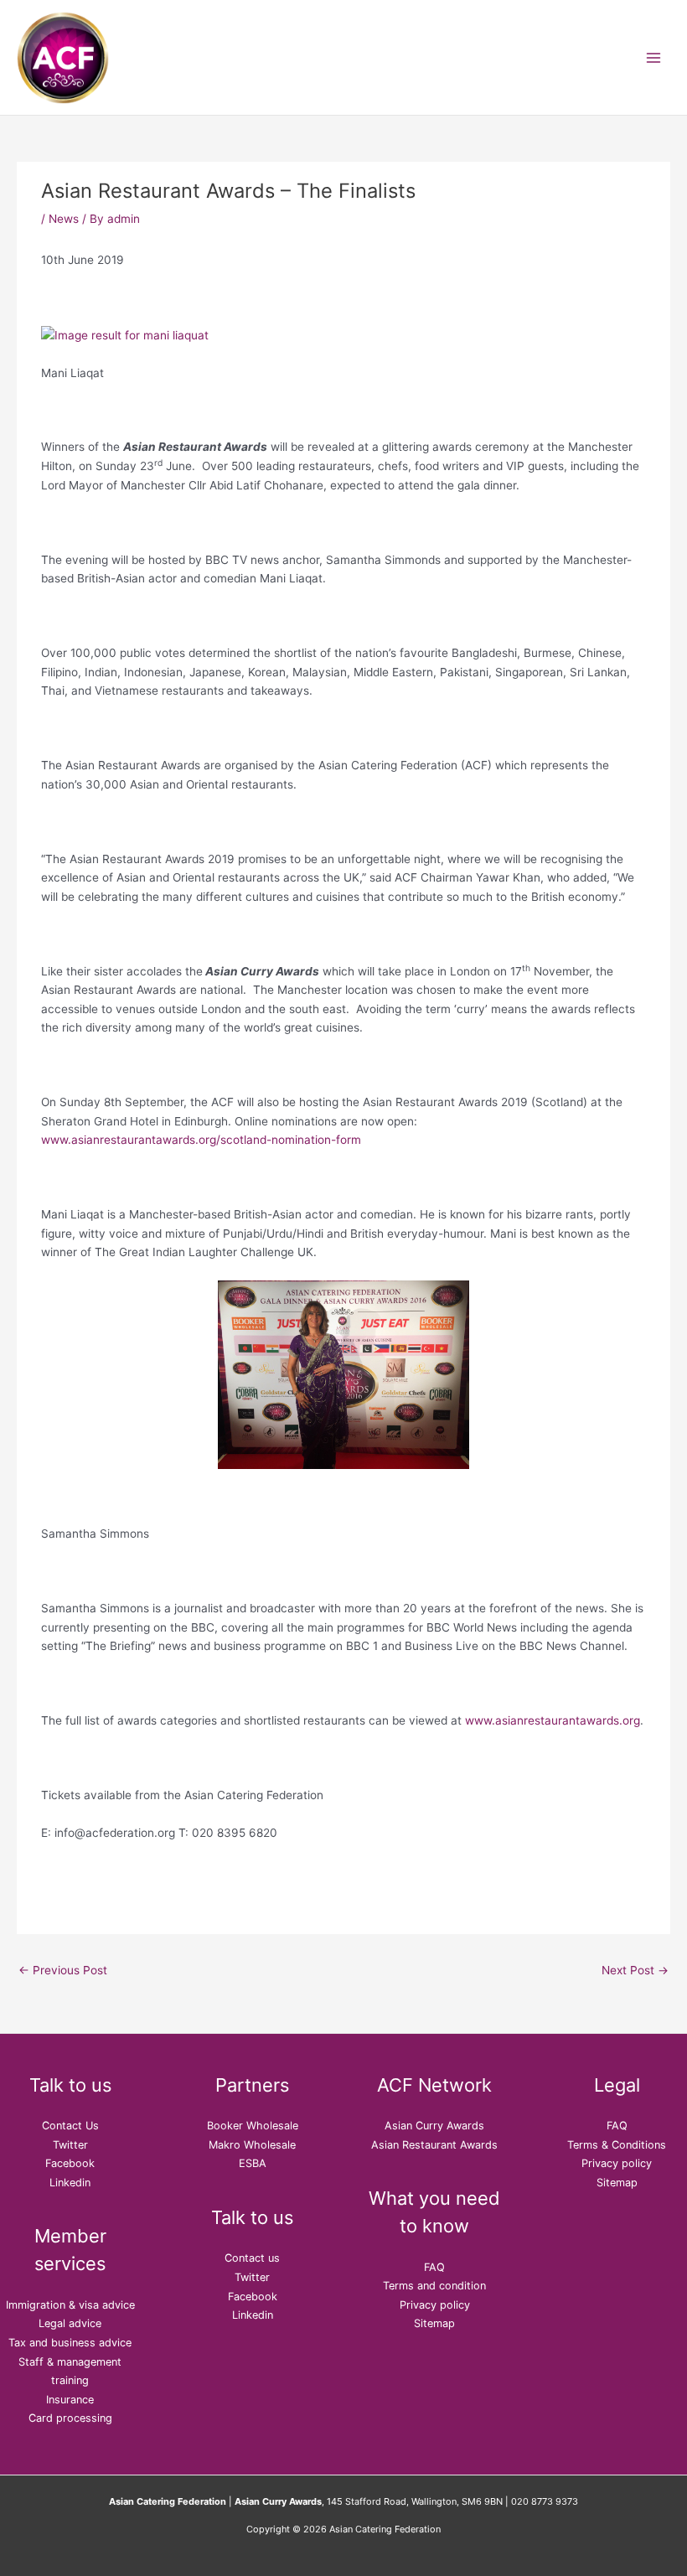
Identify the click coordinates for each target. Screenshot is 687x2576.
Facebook (70, 2163)
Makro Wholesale (252, 2145)
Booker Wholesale (253, 2126)
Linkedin (70, 2183)
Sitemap (434, 2323)
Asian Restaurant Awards (434, 2145)
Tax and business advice (70, 2343)
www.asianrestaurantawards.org (553, 1720)
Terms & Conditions (617, 2145)
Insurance (70, 2400)
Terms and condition (434, 2286)
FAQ (434, 2267)
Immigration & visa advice (70, 2305)
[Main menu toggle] (654, 57)
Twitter (70, 2145)
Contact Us (70, 2126)
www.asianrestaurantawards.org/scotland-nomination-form (201, 1140)
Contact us (252, 2258)
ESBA (253, 2163)
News (64, 219)
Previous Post (63, 1970)
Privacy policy (435, 2305)
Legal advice (70, 2323)
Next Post (635, 1970)
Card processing (70, 2418)
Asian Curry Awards (434, 2126)
